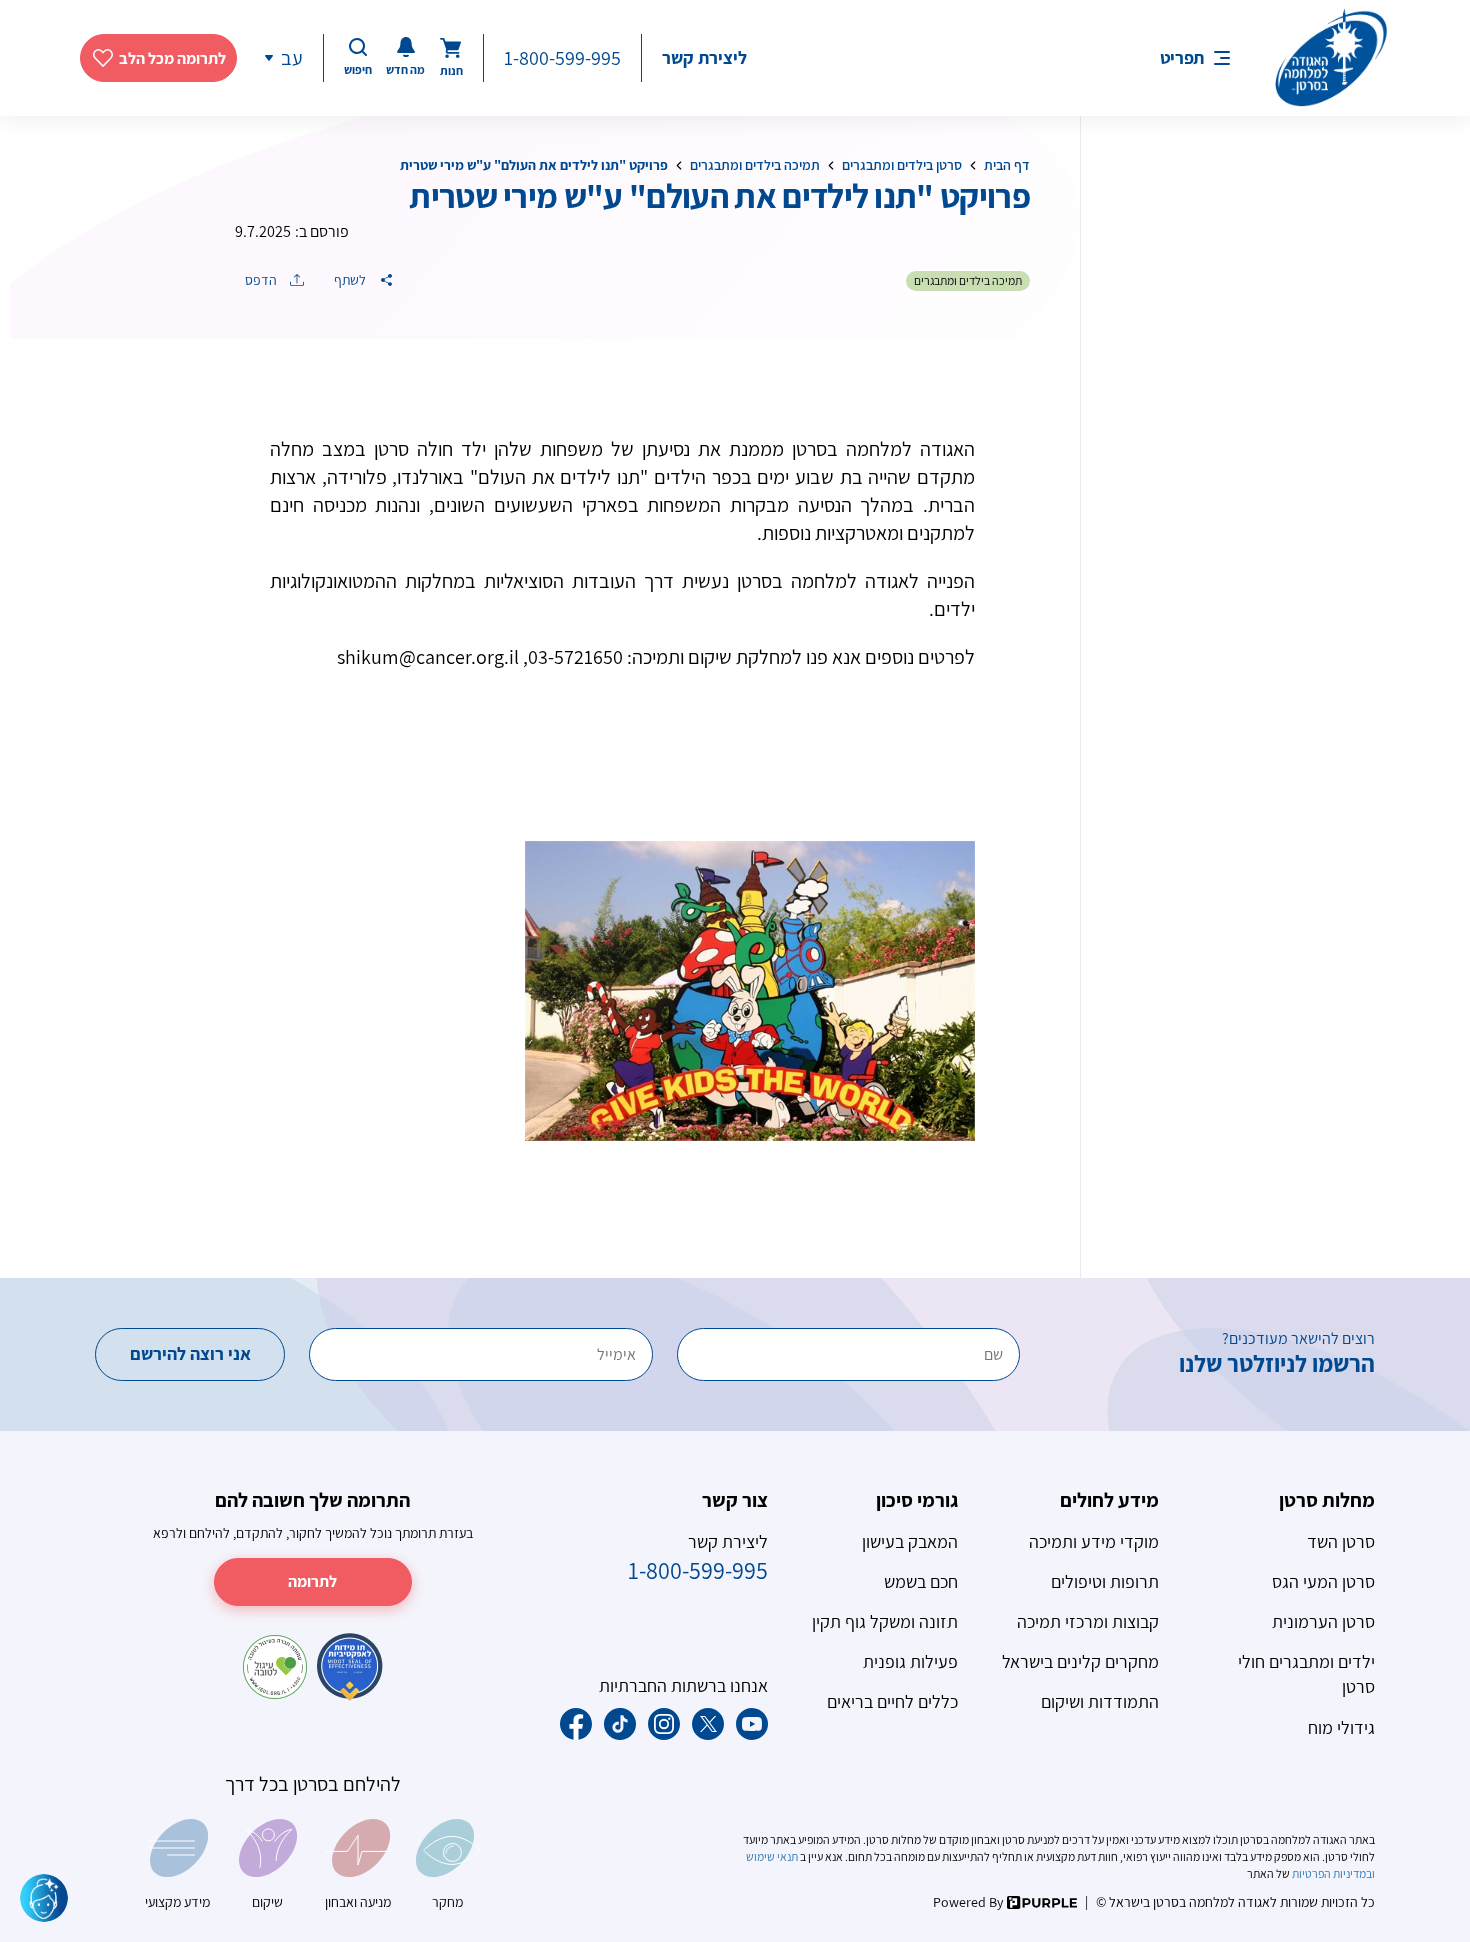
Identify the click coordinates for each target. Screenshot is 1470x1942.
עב (292, 58)
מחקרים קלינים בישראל (1080, 1661)
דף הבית (1007, 165)
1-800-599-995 (562, 58)
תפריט (1182, 57)
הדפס (262, 280)
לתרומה (312, 1581)
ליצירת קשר (704, 57)
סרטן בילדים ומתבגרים (902, 165)
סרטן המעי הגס (1323, 1581)
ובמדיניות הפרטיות (1332, 1873)
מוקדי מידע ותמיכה (1094, 1541)
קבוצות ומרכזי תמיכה (1088, 1621)
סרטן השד (1341, 1541)
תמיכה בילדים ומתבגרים (755, 165)
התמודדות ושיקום (1100, 1701)
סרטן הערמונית (1323, 1621)
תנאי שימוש (773, 1856)
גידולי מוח (1341, 1727)
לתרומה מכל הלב (172, 58)
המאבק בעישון (910, 1541)
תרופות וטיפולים (1105, 1581)
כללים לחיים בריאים (892, 1701)
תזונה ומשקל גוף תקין (885, 1621)
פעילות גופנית (910, 1661)
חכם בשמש (921, 1581)
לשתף (351, 280)
